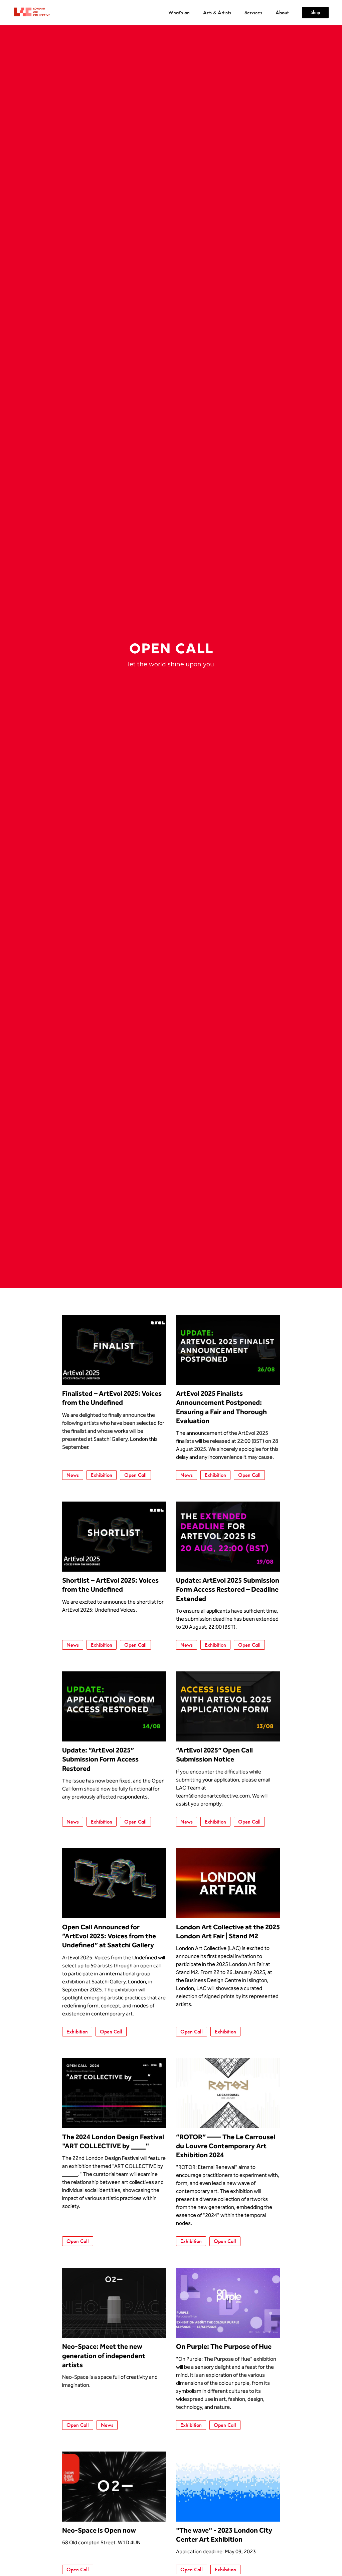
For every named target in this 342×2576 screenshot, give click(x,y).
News (73, 1475)
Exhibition (102, 1475)
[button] (179, 13)
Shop (315, 13)
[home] (28, 13)
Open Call (135, 1475)
